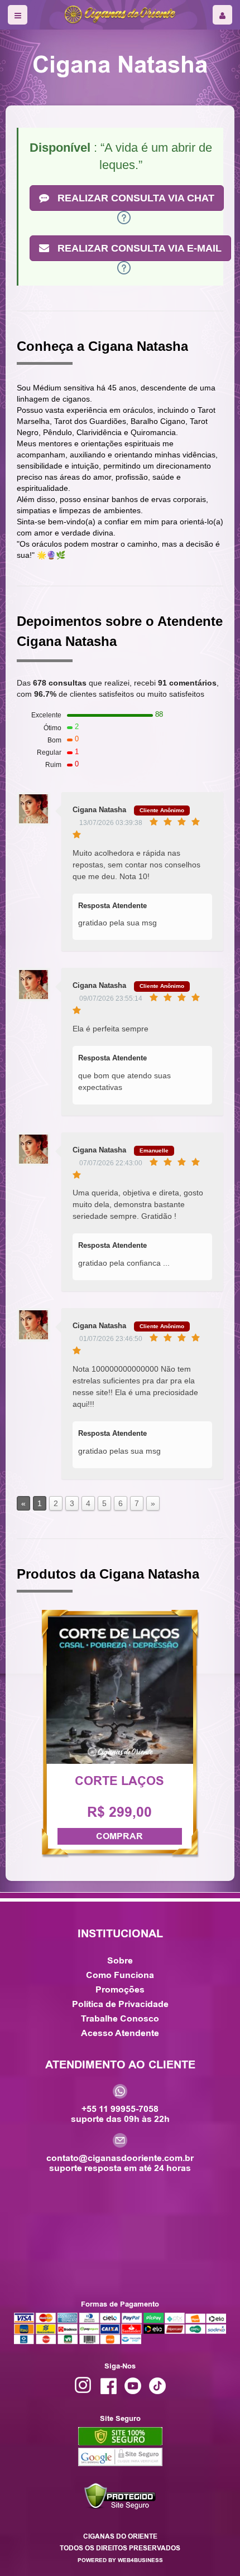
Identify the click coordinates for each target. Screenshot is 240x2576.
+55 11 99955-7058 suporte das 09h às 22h (120, 2113)
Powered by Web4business (120, 2560)
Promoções (120, 1989)
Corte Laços (119, 1781)
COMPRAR (119, 1836)
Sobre (120, 1960)
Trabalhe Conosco (120, 2018)
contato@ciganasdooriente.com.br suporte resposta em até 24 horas (120, 2162)
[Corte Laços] (120, 1690)
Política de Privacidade (120, 2004)
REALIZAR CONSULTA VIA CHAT (135, 198)
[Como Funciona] (124, 216)
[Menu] (18, 15)
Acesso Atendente (120, 2033)
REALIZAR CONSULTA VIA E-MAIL (138, 248)
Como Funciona (120, 1975)
